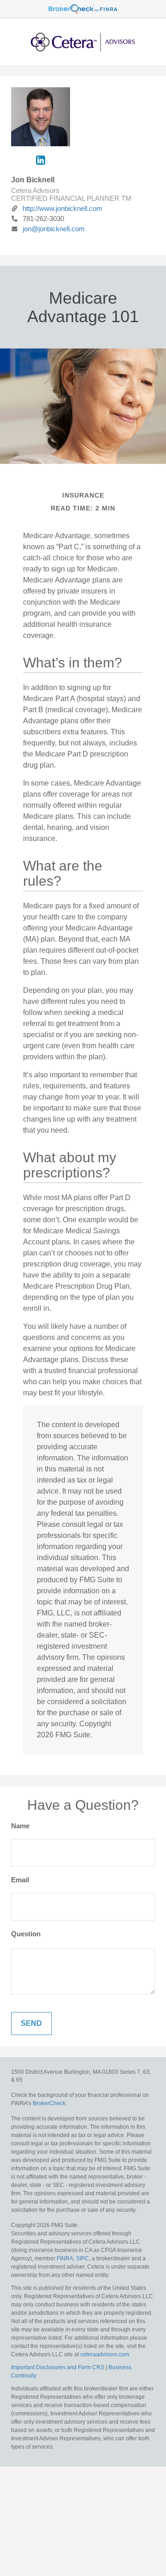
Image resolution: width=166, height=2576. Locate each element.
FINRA (65, 2258)
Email (20, 1880)
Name (20, 1826)
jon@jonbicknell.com (54, 229)
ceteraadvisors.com (105, 2354)
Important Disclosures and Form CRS (58, 2367)
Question (26, 1934)
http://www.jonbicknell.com (62, 208)
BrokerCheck (49, 2103)
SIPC (83, 2258)
